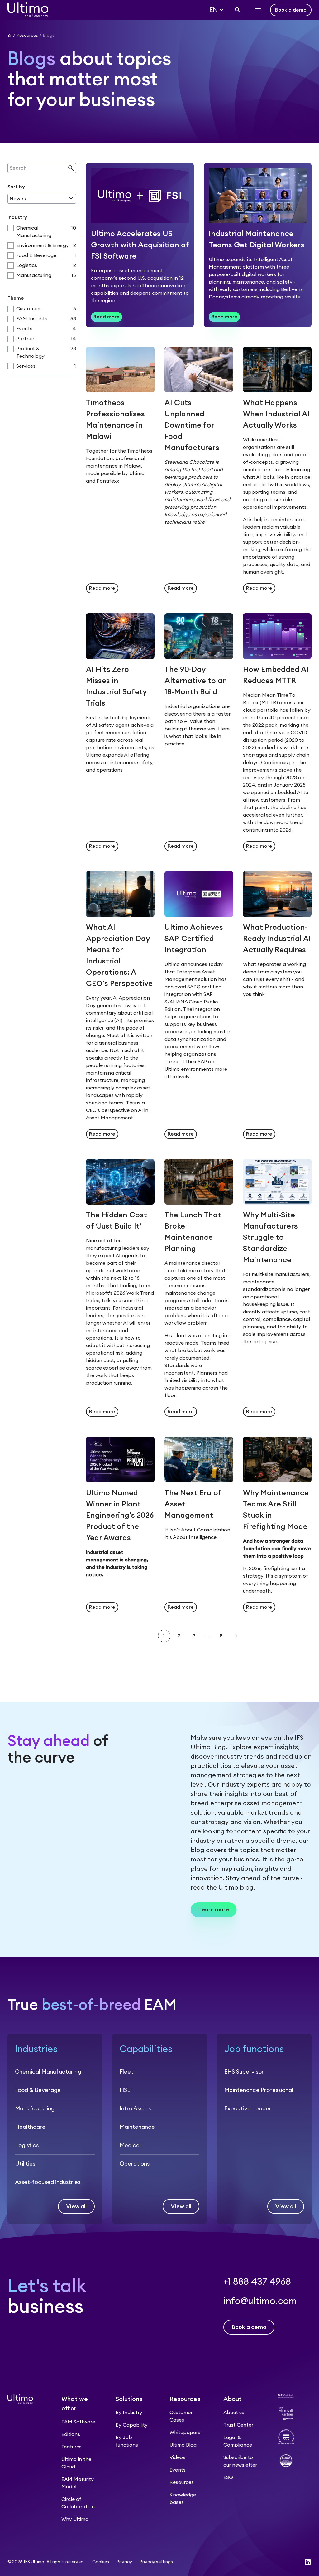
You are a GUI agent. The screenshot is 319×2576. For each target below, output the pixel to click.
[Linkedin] (308, 2562)
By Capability (132, 2425)
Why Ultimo (75, 2519)
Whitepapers (185, 2433)
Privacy (124, 2562)
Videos (177, 2457)
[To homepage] (28, 10)
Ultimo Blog (183, 2445)
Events (178, 2470)
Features (71, 2447)
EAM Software (78, 2422)
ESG (228, 2477)
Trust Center (238, 2425)
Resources (182, 2482)
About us (234, 2413)
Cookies (101, 2562)
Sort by (16, 187)
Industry (17, 217)
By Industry (129, 2413)
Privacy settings (156, 2562)
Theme (16, 298)
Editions (71, 2434)
